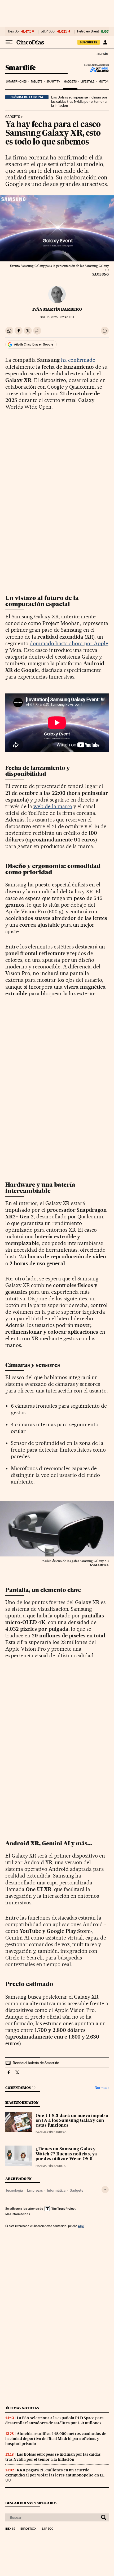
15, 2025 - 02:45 (57, 317)
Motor (104, 82)
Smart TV (53, 82)
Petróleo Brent (88, 31)
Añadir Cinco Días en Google (34, 344)
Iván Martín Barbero (57, 309)
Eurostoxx (28, 2529)
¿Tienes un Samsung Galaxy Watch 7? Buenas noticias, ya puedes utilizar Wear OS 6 (66, 2154)
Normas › (102, 2088)
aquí (81, 2226)
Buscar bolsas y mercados (31, 2503)
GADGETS (13, 117)
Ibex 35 (13, 31)
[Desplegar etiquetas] (105, 2190)
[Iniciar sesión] (105, 42)
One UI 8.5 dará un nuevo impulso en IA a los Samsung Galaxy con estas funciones (72, 2121)
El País (102, 54)
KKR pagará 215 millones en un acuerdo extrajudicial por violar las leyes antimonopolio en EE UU (55, 2475)
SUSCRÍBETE (89, 42)
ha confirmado (78, 360)
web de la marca (53, 806)
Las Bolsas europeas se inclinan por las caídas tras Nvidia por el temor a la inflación (79, 101)
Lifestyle (87, 82)
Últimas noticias (22, 2408)
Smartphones (16, 82)
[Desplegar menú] (9, 42)
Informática (56, 2190)
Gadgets (70, 82)
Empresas (35, 2190)
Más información (17, 2214)
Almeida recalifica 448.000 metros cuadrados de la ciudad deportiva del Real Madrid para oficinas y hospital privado (56, 2439)
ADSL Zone (96, 69)
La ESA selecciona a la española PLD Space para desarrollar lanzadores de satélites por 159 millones (54, 2420)
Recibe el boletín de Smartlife (36, 2063)
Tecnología (14, 2190)
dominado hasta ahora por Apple (69, 643)
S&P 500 (48, 31)
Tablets (37, 82)
